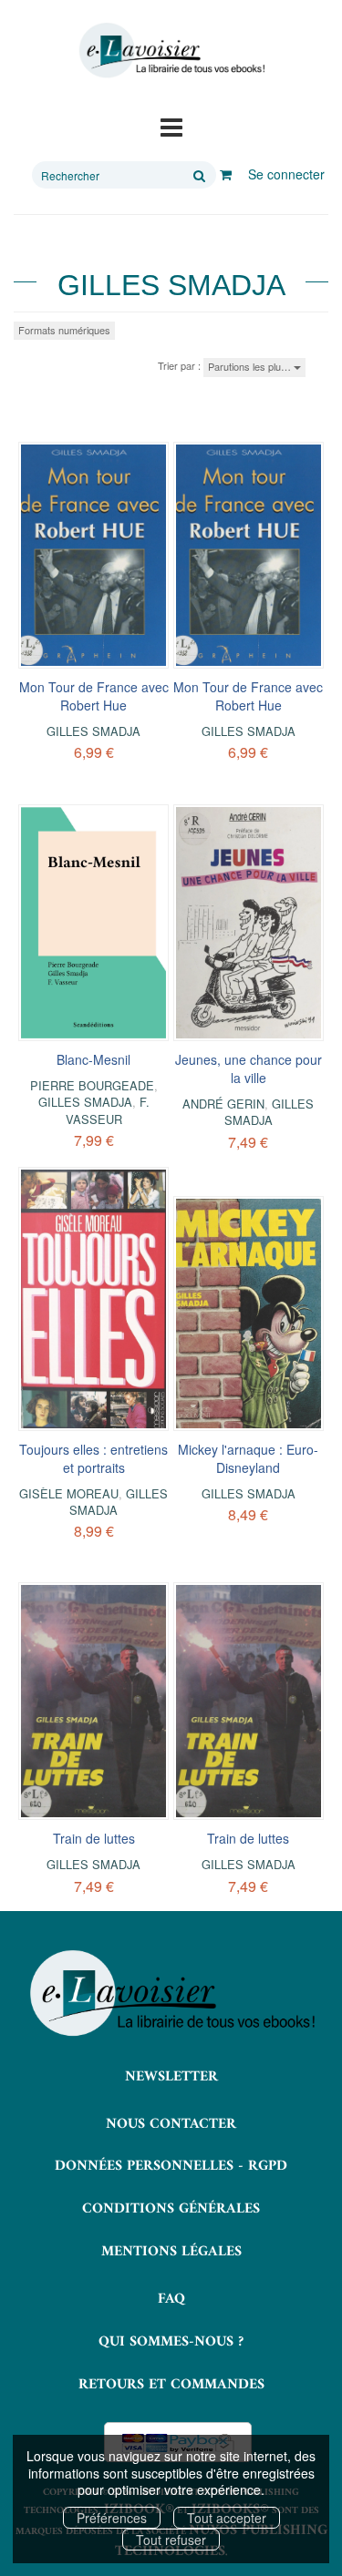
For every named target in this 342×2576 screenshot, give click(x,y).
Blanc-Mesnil (93, 1059)
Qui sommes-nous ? (171, 2342)
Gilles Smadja (93, 731)
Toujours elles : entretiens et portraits (93, 1458)
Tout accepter (227, 2518)
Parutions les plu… (251, 366)
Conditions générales (171, 2209)
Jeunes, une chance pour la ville (249, 1068)
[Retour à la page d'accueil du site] (171, 51)
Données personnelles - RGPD (171, 2166)
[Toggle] (171, 126)
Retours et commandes (171, 2385)
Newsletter (171, 2077)
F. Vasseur (108, 1110)
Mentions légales (171, 2252)
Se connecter (286, 174)
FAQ (171, 2299)
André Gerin (223, 1104)
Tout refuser (171, 2540)
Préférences (112, 2518)
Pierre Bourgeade (92, 1085)
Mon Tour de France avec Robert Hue (94, 696)
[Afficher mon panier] (226, 174)
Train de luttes (94, 1838)
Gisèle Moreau (69, 1493)
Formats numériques (64, 330)
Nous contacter (171, 2124)
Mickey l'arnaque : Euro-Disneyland (248, 1458)
